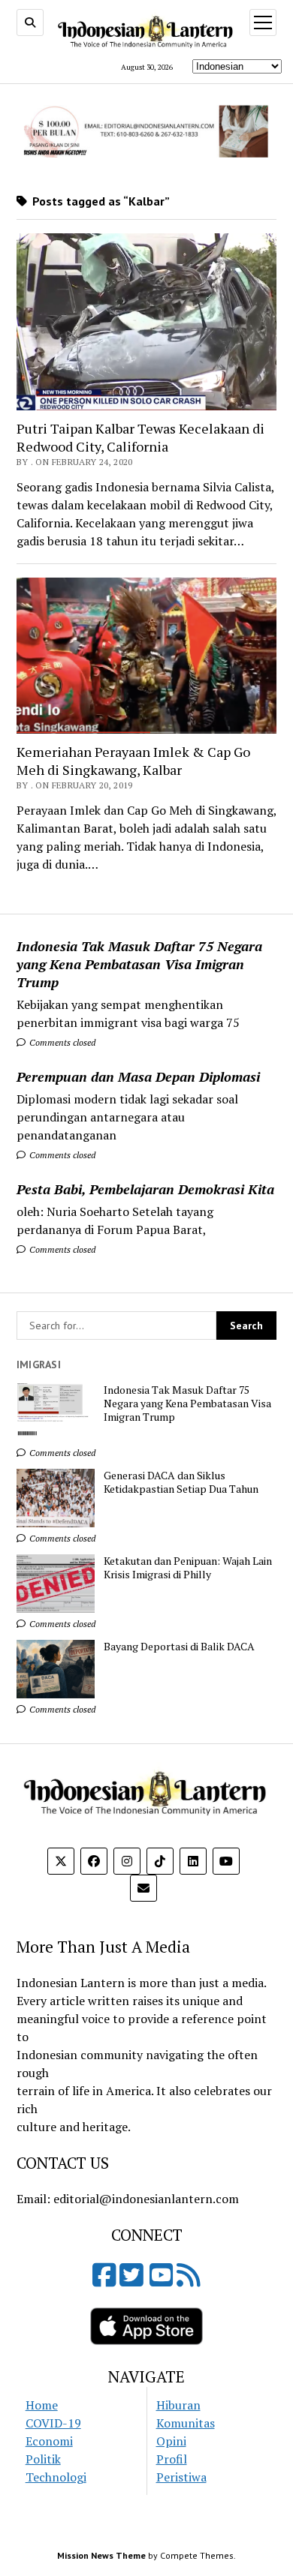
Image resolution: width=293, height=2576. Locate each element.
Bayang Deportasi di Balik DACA (179, 1647)
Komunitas (186, 2423)
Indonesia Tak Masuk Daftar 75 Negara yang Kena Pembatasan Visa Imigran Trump (139, 964)
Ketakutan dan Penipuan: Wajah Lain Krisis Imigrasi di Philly (188, 1568)
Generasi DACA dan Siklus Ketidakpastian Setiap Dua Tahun (181, 1482)
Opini (171, 2441)
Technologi (56, 2477)
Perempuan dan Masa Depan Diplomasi (138, 1076)
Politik (43, 2459)
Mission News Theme (101, 2555)
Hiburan (178, 2405)
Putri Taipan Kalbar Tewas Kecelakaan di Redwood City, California (140, 437)
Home (42, 2405)
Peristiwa (181, 2477)
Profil (172, 2459)
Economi (49, 2441)
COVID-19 (53, 2423)
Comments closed (61, 1042)
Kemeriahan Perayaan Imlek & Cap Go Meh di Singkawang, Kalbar (133, 761)
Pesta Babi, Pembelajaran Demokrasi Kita (145, 1189)
